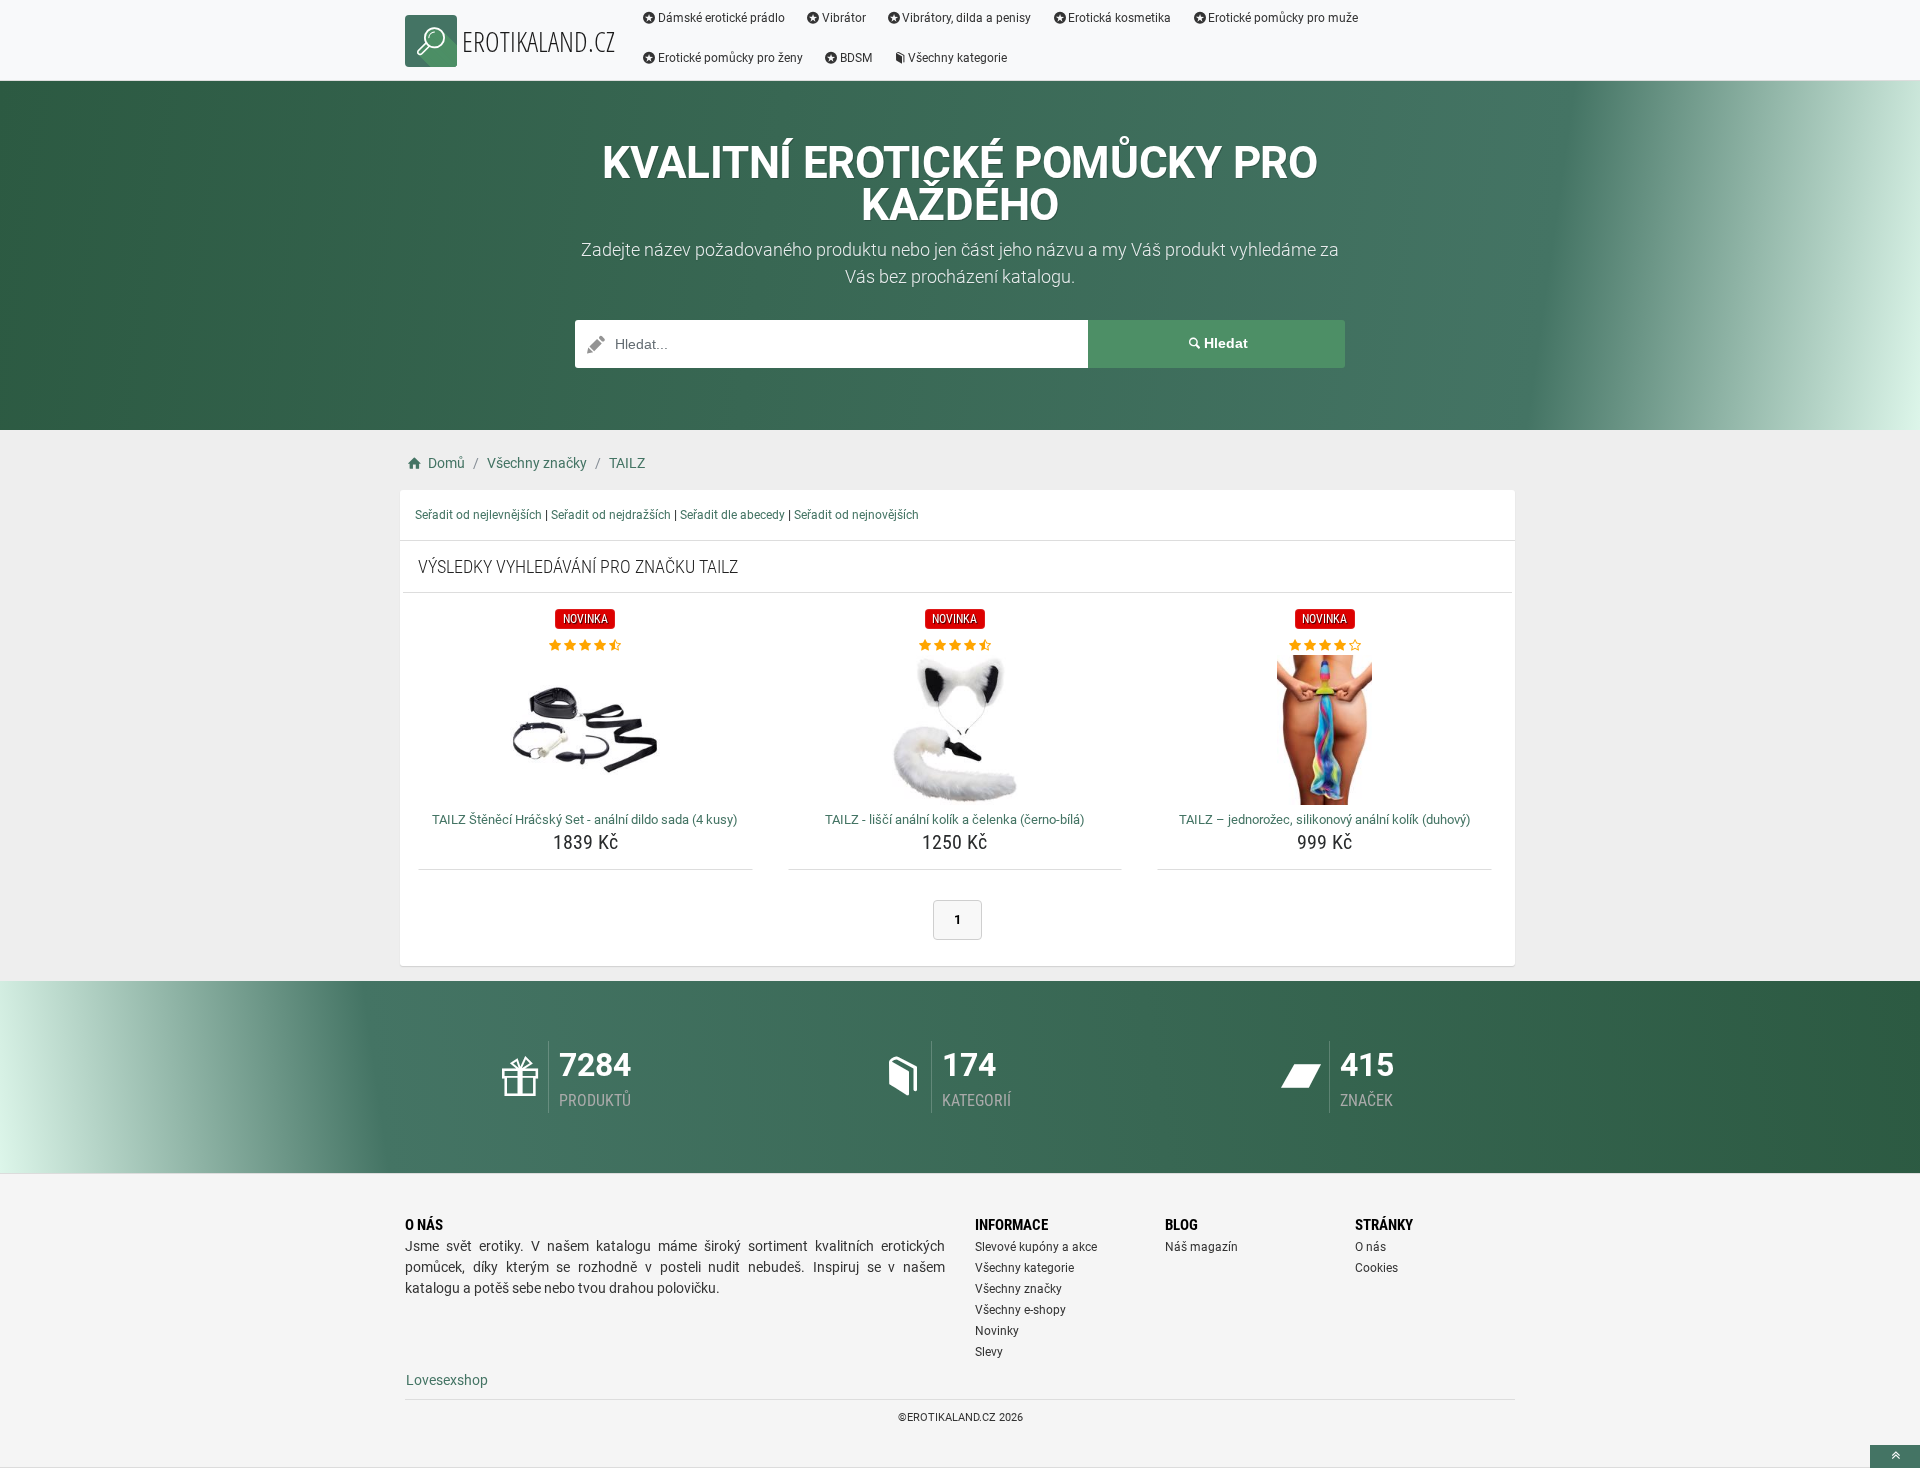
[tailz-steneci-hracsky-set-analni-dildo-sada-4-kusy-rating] (585, 646)
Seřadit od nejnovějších (856, 515)
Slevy (989, 1352)
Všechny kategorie (957, 58)
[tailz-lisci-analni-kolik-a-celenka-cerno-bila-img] (955, 730)
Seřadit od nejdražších (611, 515)
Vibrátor (844, 18)
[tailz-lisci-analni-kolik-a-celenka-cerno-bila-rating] (955, 646)
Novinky (997, 1331)
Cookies (1376, 1268)
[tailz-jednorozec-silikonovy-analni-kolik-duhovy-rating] (1324, 646)
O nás (1370, 1247)
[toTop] (1895, 1456)
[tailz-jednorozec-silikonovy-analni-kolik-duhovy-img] (1324, 730)
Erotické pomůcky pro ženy (730, 58)
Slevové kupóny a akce (1036, 1247)
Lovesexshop (447, 1380)
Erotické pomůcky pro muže (1283, 18)
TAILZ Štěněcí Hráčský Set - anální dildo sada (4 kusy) (585, 819)
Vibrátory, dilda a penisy (966, 18)
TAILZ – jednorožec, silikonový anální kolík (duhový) (1325, 819)
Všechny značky (1018, 1289)
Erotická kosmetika (1119, 18)
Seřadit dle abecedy (732, 515)
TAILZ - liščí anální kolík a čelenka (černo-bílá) (955, 819)
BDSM (856, 58)
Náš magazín (1201, 1247)
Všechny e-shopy (1020, 1310)
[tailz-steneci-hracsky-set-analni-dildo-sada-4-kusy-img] (585, 730)
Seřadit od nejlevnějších (478, 515)
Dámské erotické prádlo (721, 18)
